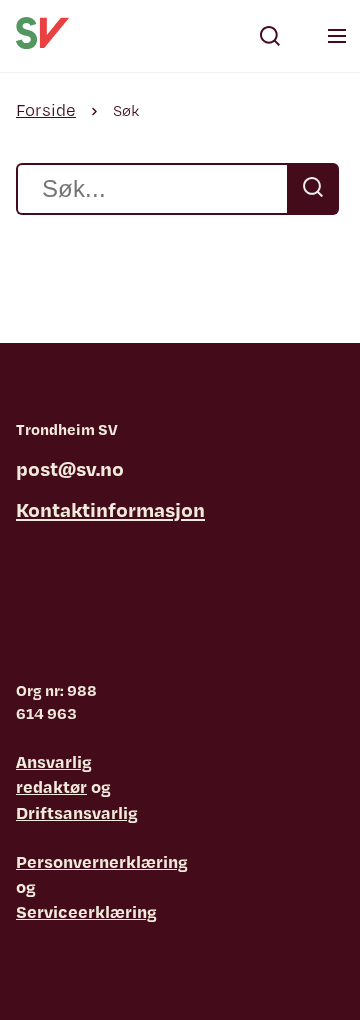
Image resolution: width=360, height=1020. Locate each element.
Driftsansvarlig (77, 812)
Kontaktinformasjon (110, 509)
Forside (46, 109)
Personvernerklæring (102, 861)
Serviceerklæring (86, 911)
